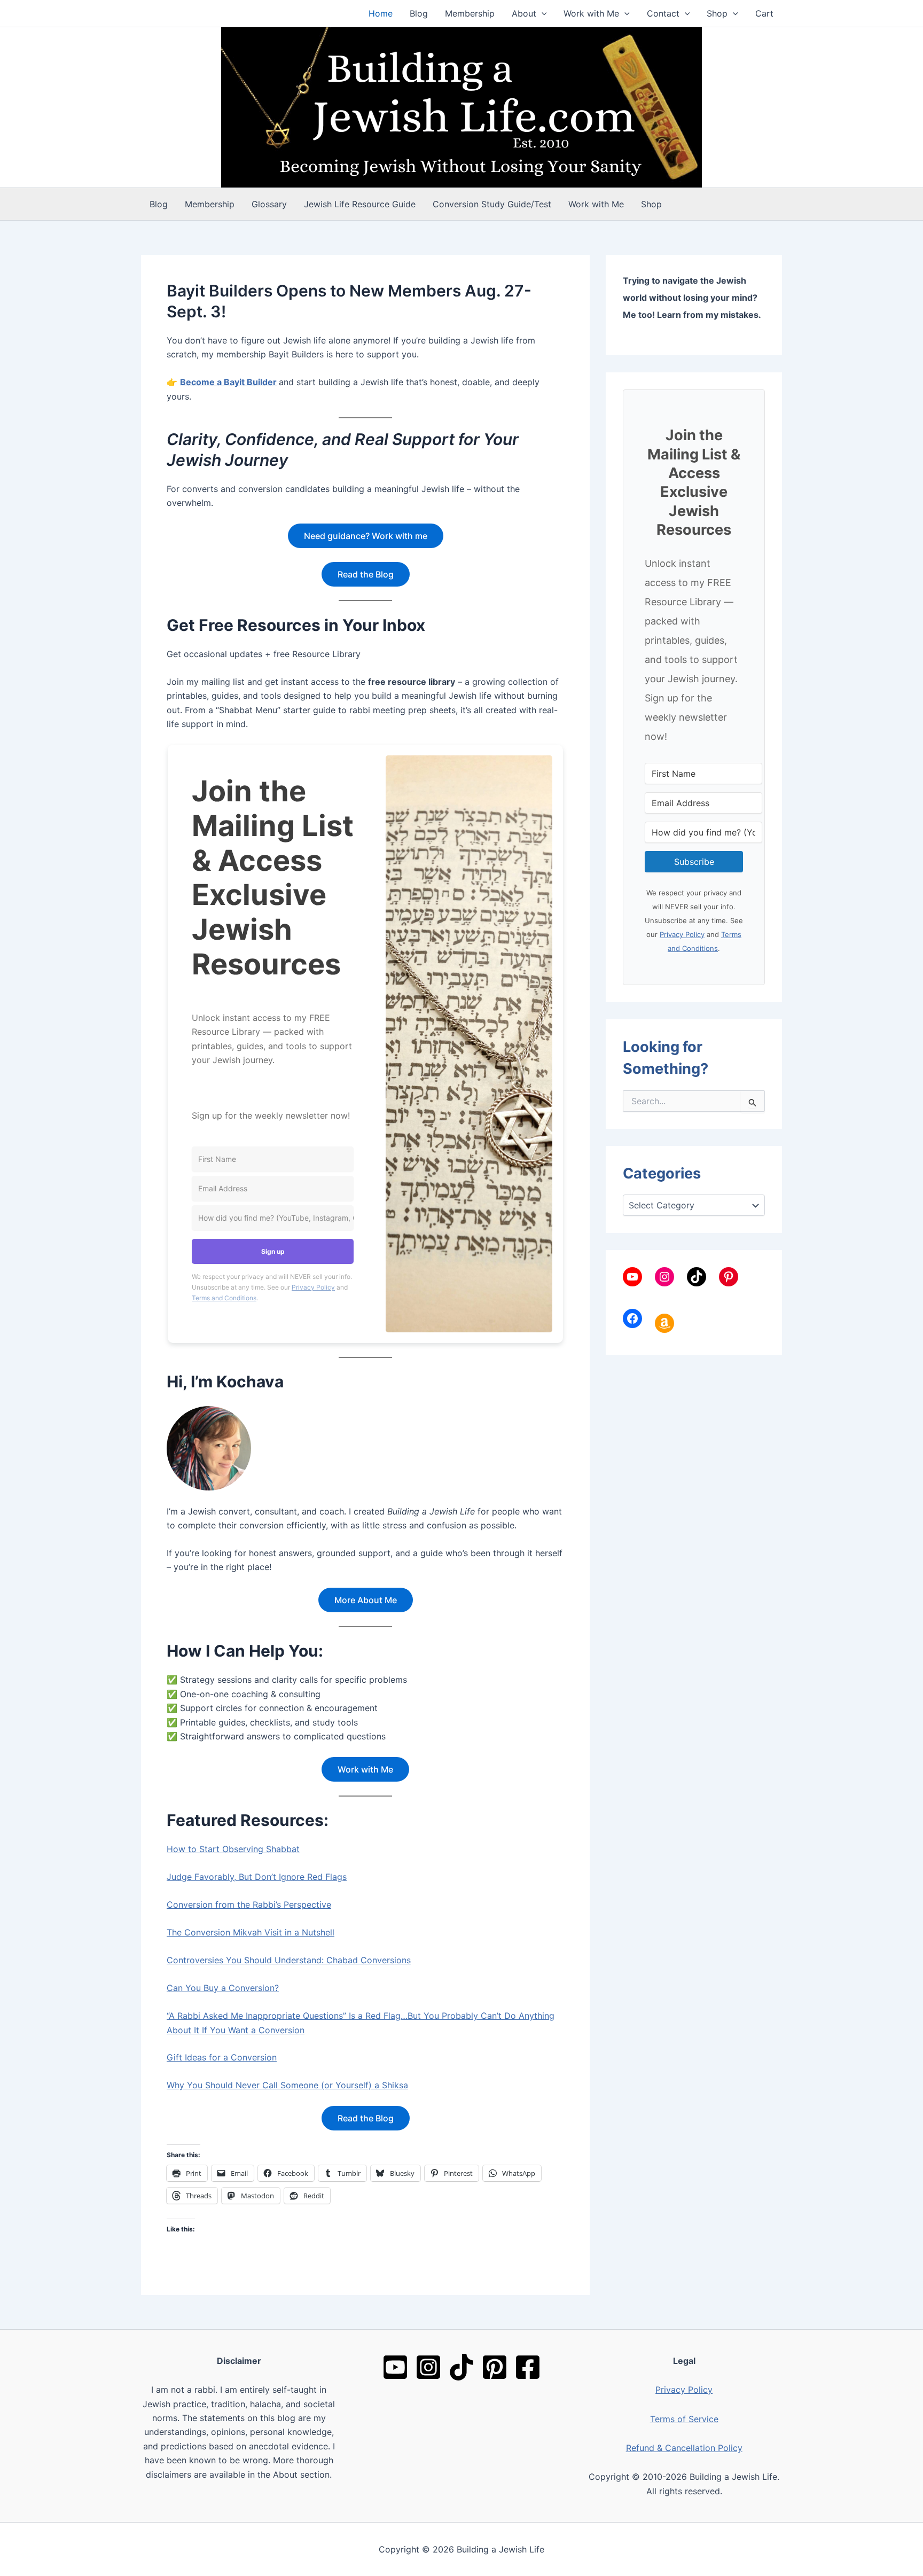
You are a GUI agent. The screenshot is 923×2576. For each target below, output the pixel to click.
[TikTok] (461, 2367)
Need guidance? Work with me (366, 536)
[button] (542, 13)
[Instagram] (428, 2367)
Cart (764, 13)
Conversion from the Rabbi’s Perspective (249, 1904)
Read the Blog (366, 574)
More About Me (366, 1600)
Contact (663, 13)
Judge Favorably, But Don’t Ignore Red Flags (257, 1877)
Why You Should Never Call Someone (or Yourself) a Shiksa (287, 2085)
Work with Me (591, 13)
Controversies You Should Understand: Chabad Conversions (289, 1960)
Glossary (269, 204)
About (524, 13)
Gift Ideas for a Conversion (222, 2057)
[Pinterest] (495, 2367)
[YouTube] (395, 2367)
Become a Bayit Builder (228, 382)
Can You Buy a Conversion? (223, 1988)
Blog (419, 13)
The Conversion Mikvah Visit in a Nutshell (251, 1932)
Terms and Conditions (224, 1298)
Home (381, 13)
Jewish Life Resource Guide (360, 204)
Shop (717, 13)
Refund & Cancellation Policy (684, 2448)
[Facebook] (528, 2367)
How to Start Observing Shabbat (233, 1849)
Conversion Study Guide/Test (492, 204)
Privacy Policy (313, 1287)
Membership (470, 13)
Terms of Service (684, 2419)
